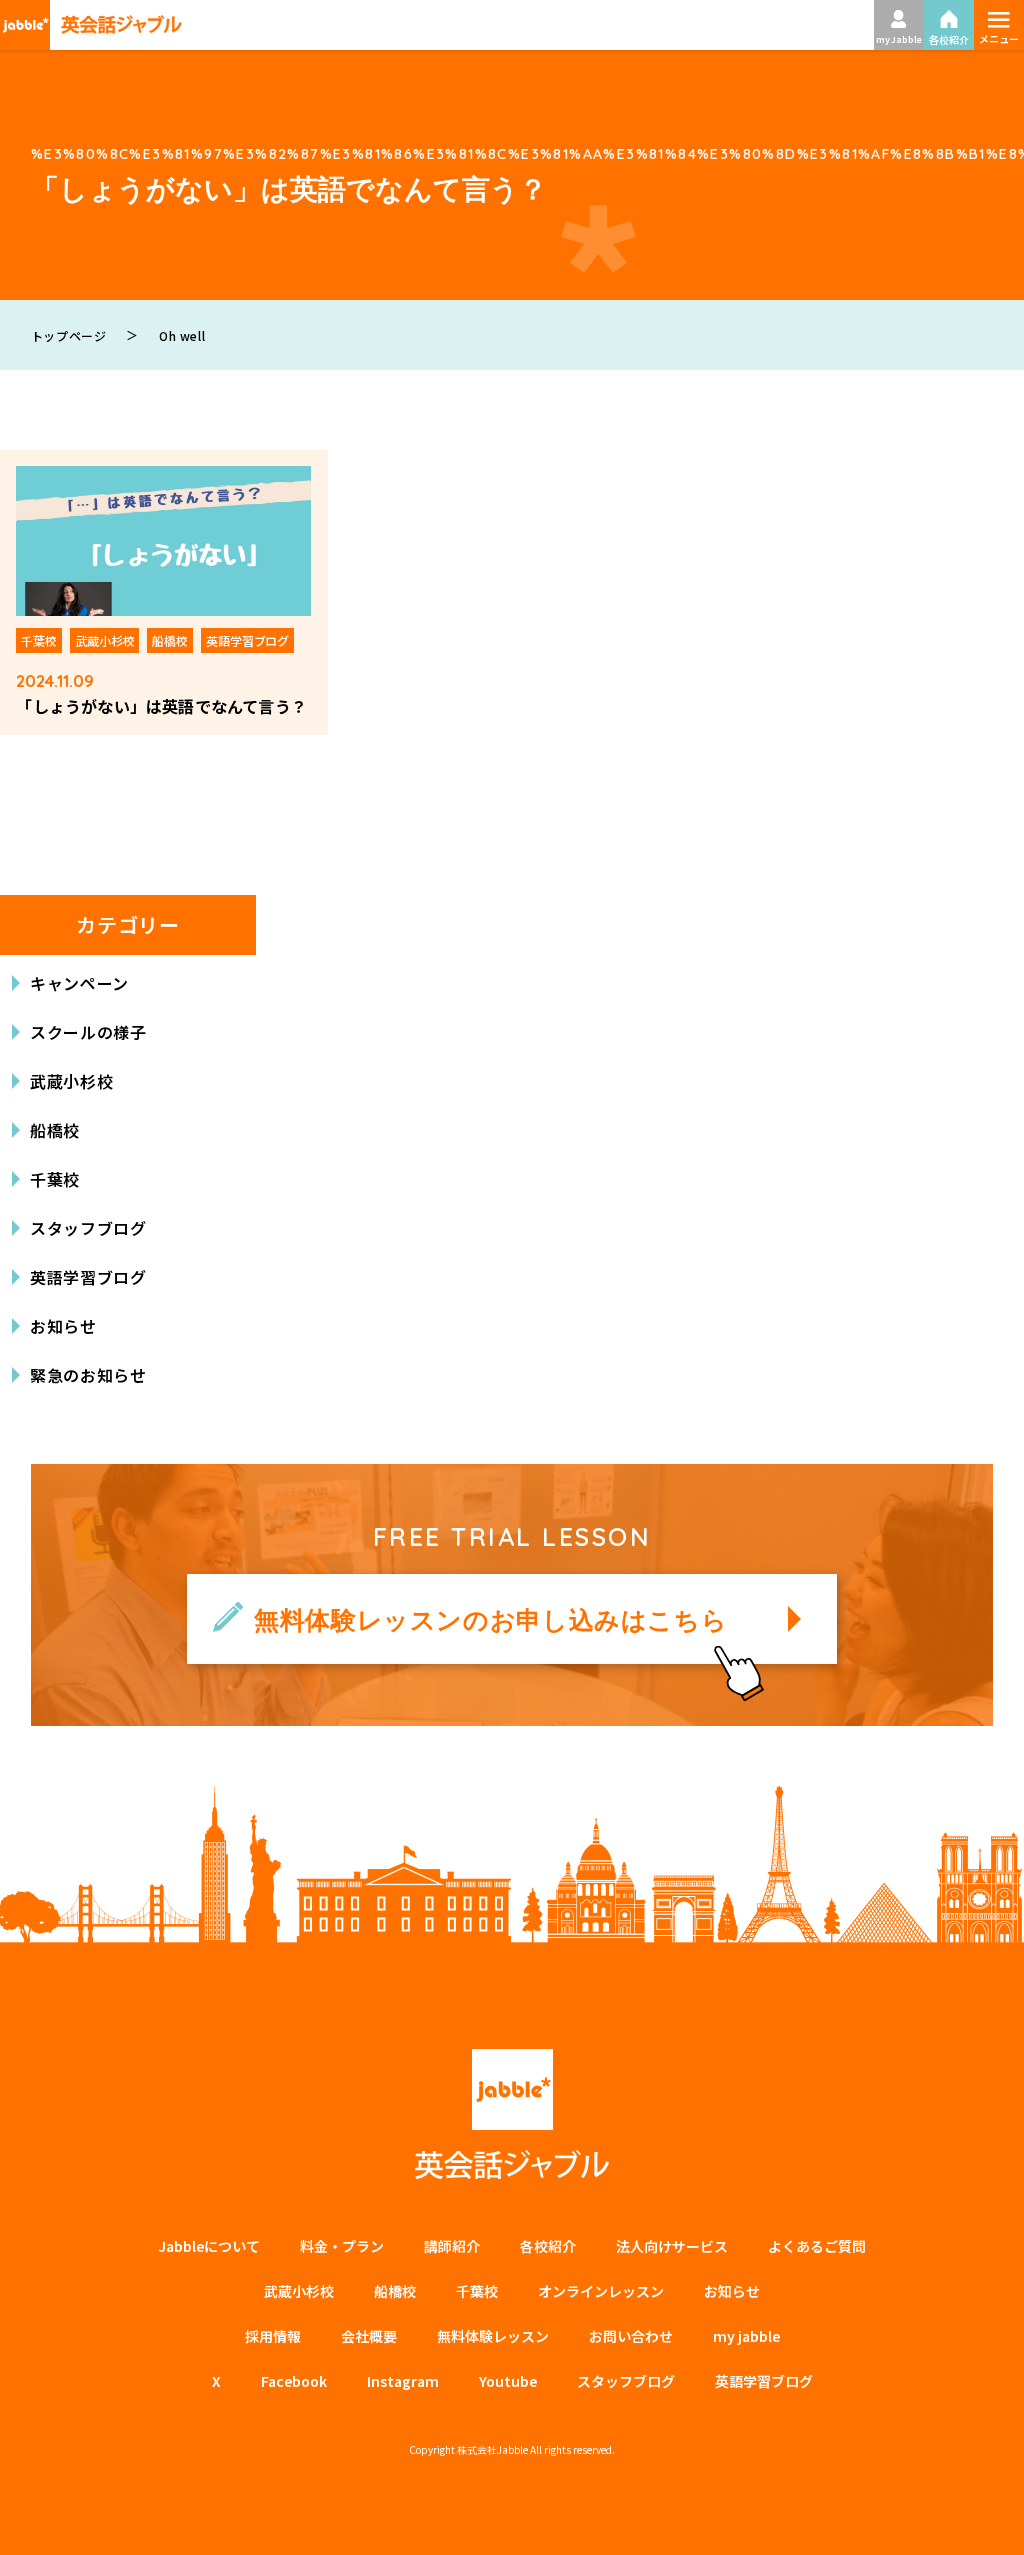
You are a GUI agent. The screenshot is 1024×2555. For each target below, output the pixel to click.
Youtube (508, 2381)
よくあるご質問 (817, 2246)
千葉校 (55, 1179)
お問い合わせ (631, 2336)
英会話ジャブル (512, 2114)
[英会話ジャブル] (91, 25)
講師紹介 (452, 2246)
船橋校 (55, 1130)
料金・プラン (342, 2246)
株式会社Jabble (492, 2449)
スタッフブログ (88, 1228)
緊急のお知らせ (88, 1375)
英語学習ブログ (88, 1277)
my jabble (746, 2336)
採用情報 (273, 2336)
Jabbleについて (209, 2246)
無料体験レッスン (493, 2336)
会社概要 (369, 2336)
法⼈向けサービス (672, 2246)
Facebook (294, 2381)
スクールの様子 (88, 1032)
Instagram (403, 2381)
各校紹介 (548, 2246)
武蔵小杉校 (71, 1081)
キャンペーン (79, 983)
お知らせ (63, 1326)
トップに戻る (979, 2516)
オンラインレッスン (601, 2291)
